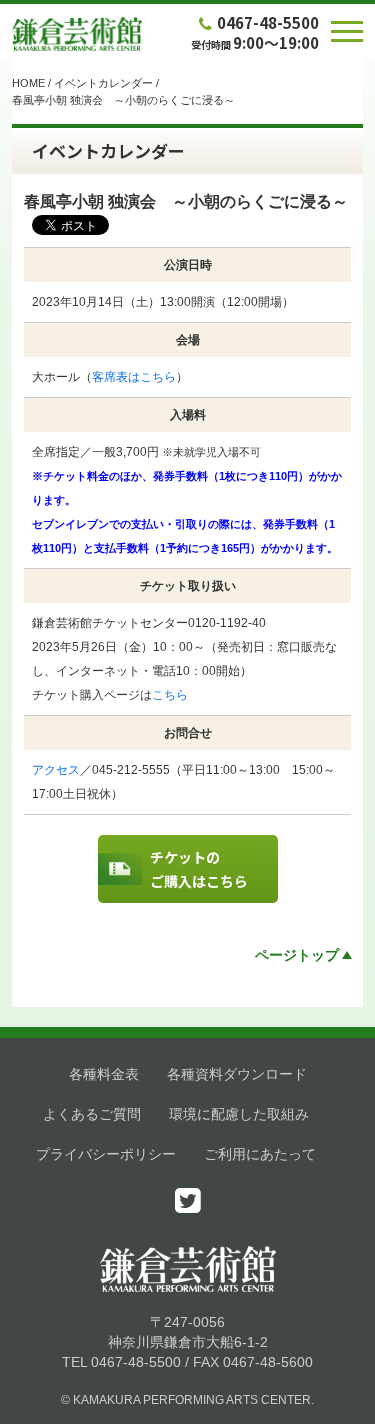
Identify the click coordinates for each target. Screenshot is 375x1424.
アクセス (56, 770)
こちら (170, 695)
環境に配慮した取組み (239, 1114)
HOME (28, 83)
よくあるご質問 (92, 1114)
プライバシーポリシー (106, 1154)
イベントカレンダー (103, 83)
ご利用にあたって (260, 1154)
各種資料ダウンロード (237, 1074)
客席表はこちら (134, 377)
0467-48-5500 (268, 22)
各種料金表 (104, 1074)
